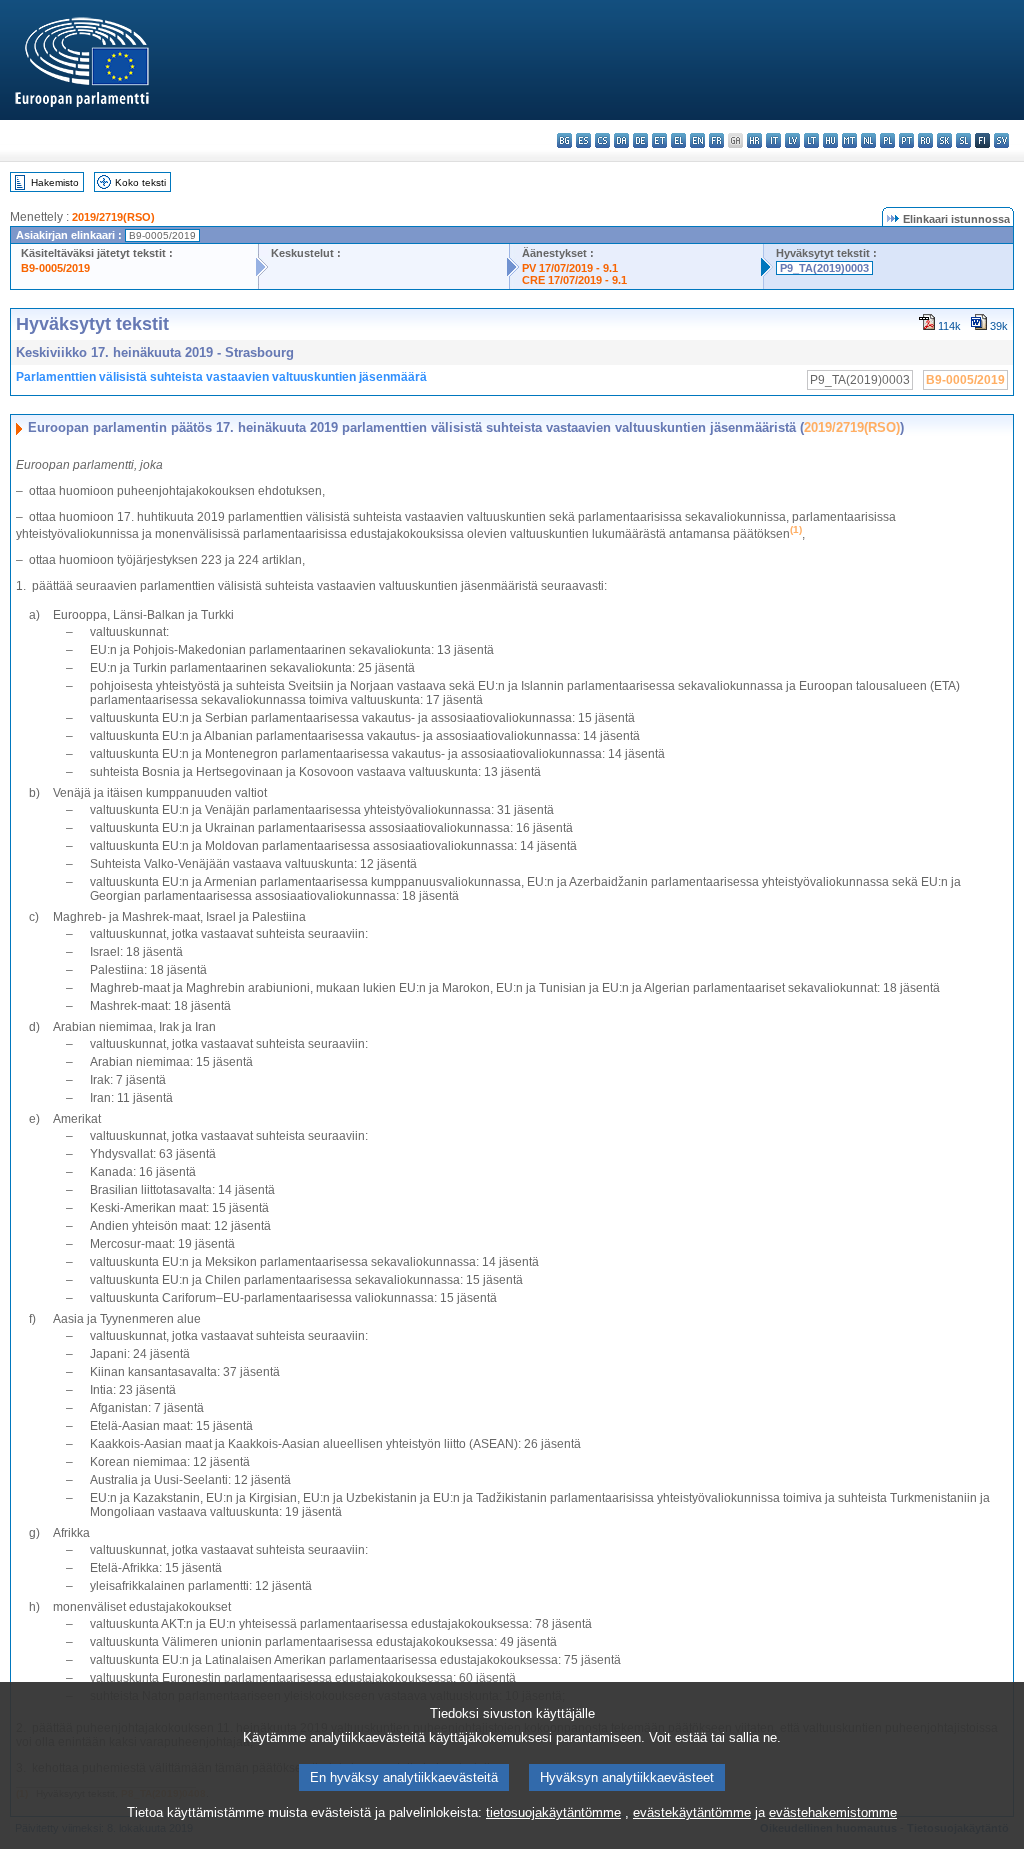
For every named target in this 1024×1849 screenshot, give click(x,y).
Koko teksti (140, 182)
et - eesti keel (659, 140)
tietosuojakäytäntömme (553, 1812)
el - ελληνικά (678, 140)
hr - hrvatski (754, 140)
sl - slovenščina (963, 140)
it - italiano (773, 140)
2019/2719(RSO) (113, 217)
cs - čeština (602, 140)
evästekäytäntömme (692, 1812)
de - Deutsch (640, 140)
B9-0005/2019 (55, 268)
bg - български (564, 140)
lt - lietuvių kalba (811, 140)
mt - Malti (849, 140)
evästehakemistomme (833, 1812)
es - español (583, 140)
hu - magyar (830, 140)
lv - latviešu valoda (792, 140)
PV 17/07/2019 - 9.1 (570, 268)
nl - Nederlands (868, 140)
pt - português (906, 140)
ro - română (925, 140)
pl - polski (887, 140)
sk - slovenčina (944, 140)
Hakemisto (55, 182)
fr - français (716, 140)
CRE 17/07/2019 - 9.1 (574, 280)
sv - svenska (1001, 140)
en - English (697, 140)
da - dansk (621, 140)
